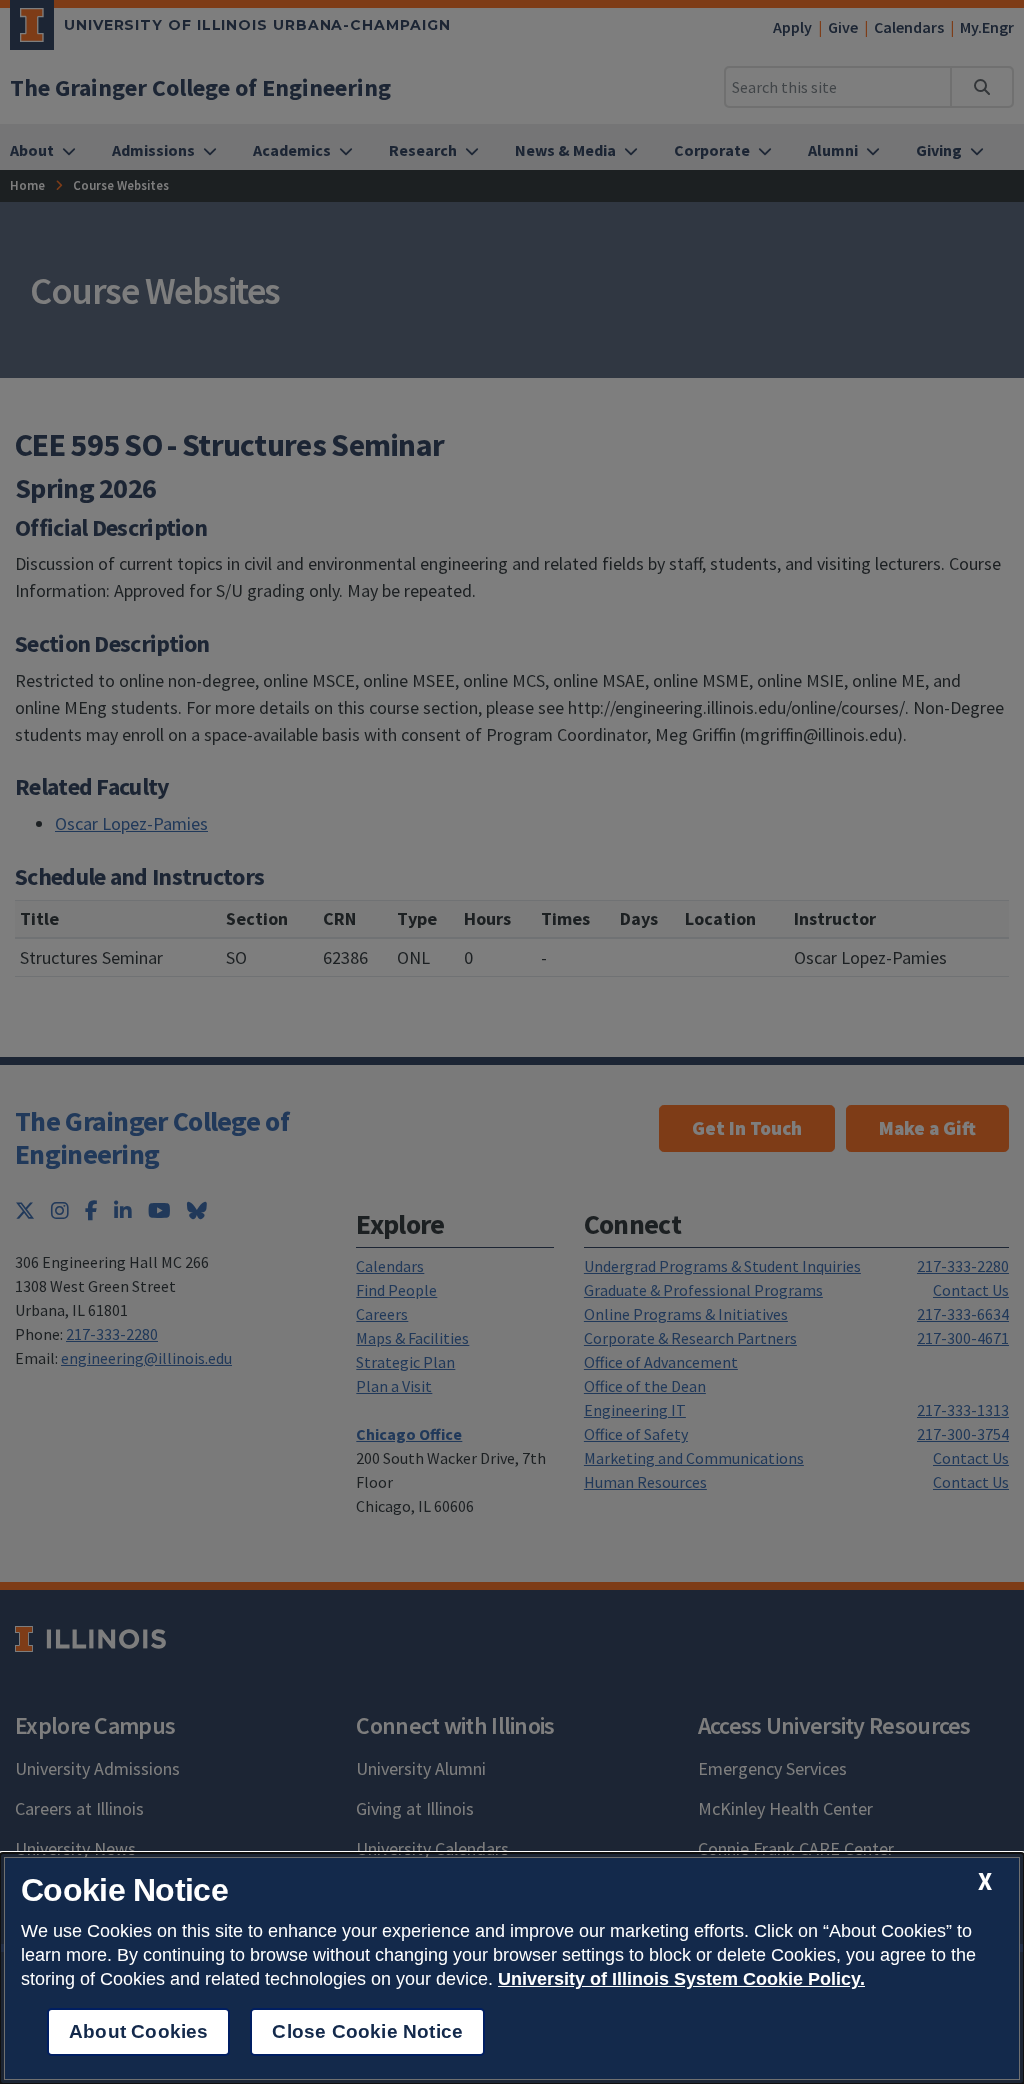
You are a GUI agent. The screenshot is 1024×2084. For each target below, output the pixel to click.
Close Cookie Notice (367, 2031)
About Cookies (138, 2031)
